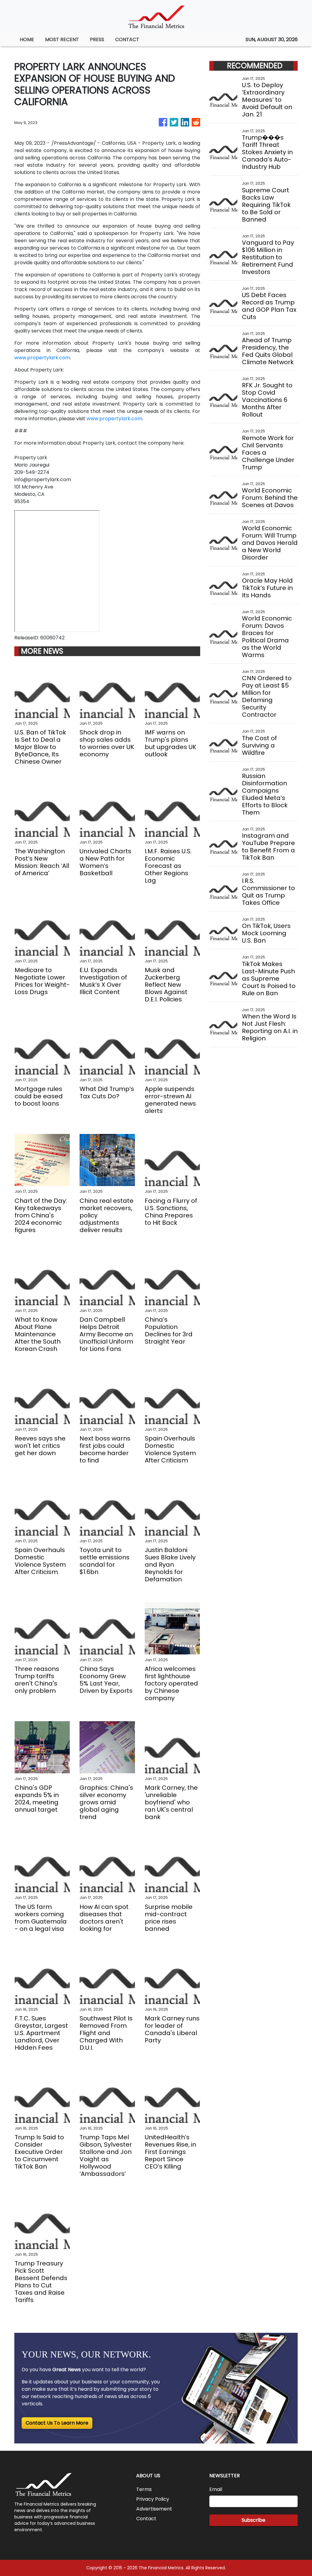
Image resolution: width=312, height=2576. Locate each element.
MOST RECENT (62, 39)
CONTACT (127, 39)
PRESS (97, 39)
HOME (27, 39)
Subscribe (253, 2520)
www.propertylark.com (42, 358)
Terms (144, 2489)
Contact (146, 2519)
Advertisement (154, 2509)
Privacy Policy (153, 2499)
